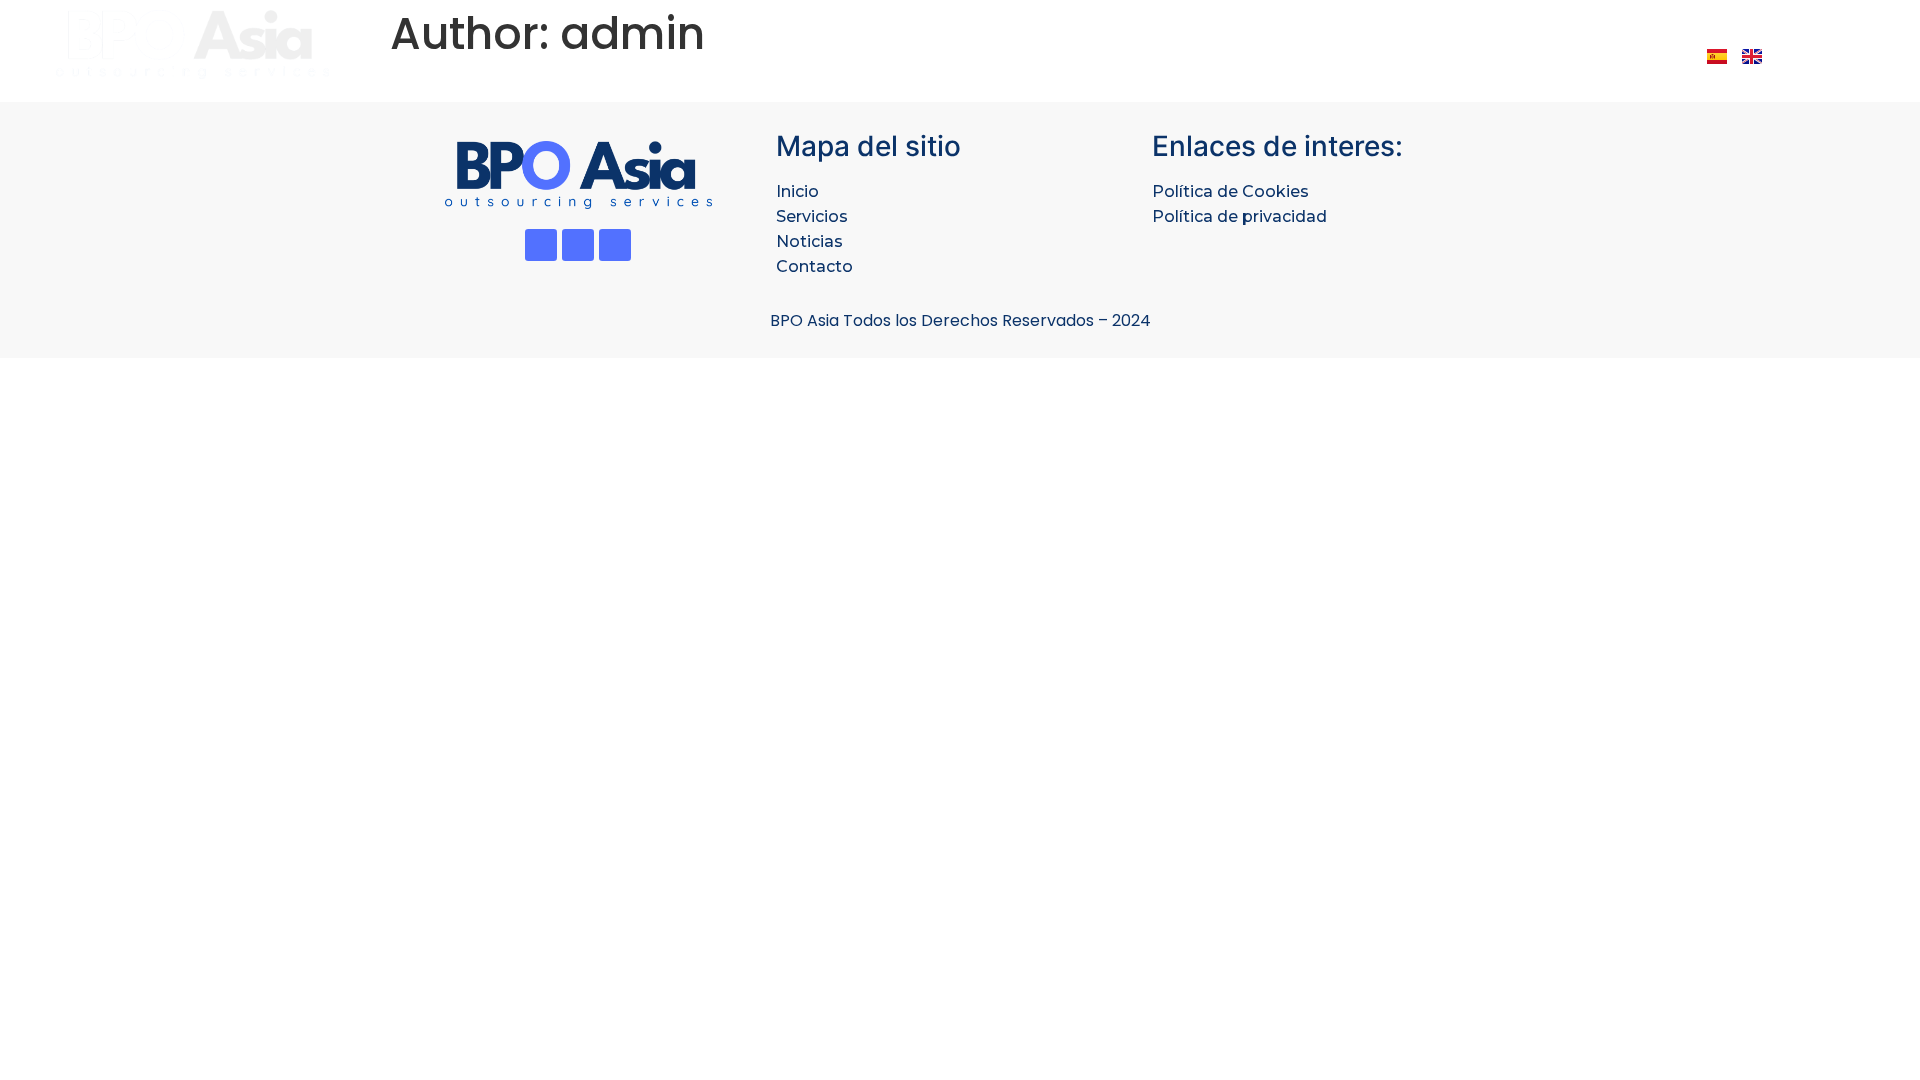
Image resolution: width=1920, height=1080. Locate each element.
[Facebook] (615, 245)
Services (1294, 54)
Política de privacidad (1239, 216)
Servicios (812, 216)
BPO (1200, 54)
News (1523, 54)
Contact (1626, 54)
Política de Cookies (1230, 191)
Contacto (814, 266)
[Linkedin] (578, 245)
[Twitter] (541, 245)
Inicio (797, 191)
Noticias (809, 241)
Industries (1416, 54)
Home (1121, 54)
